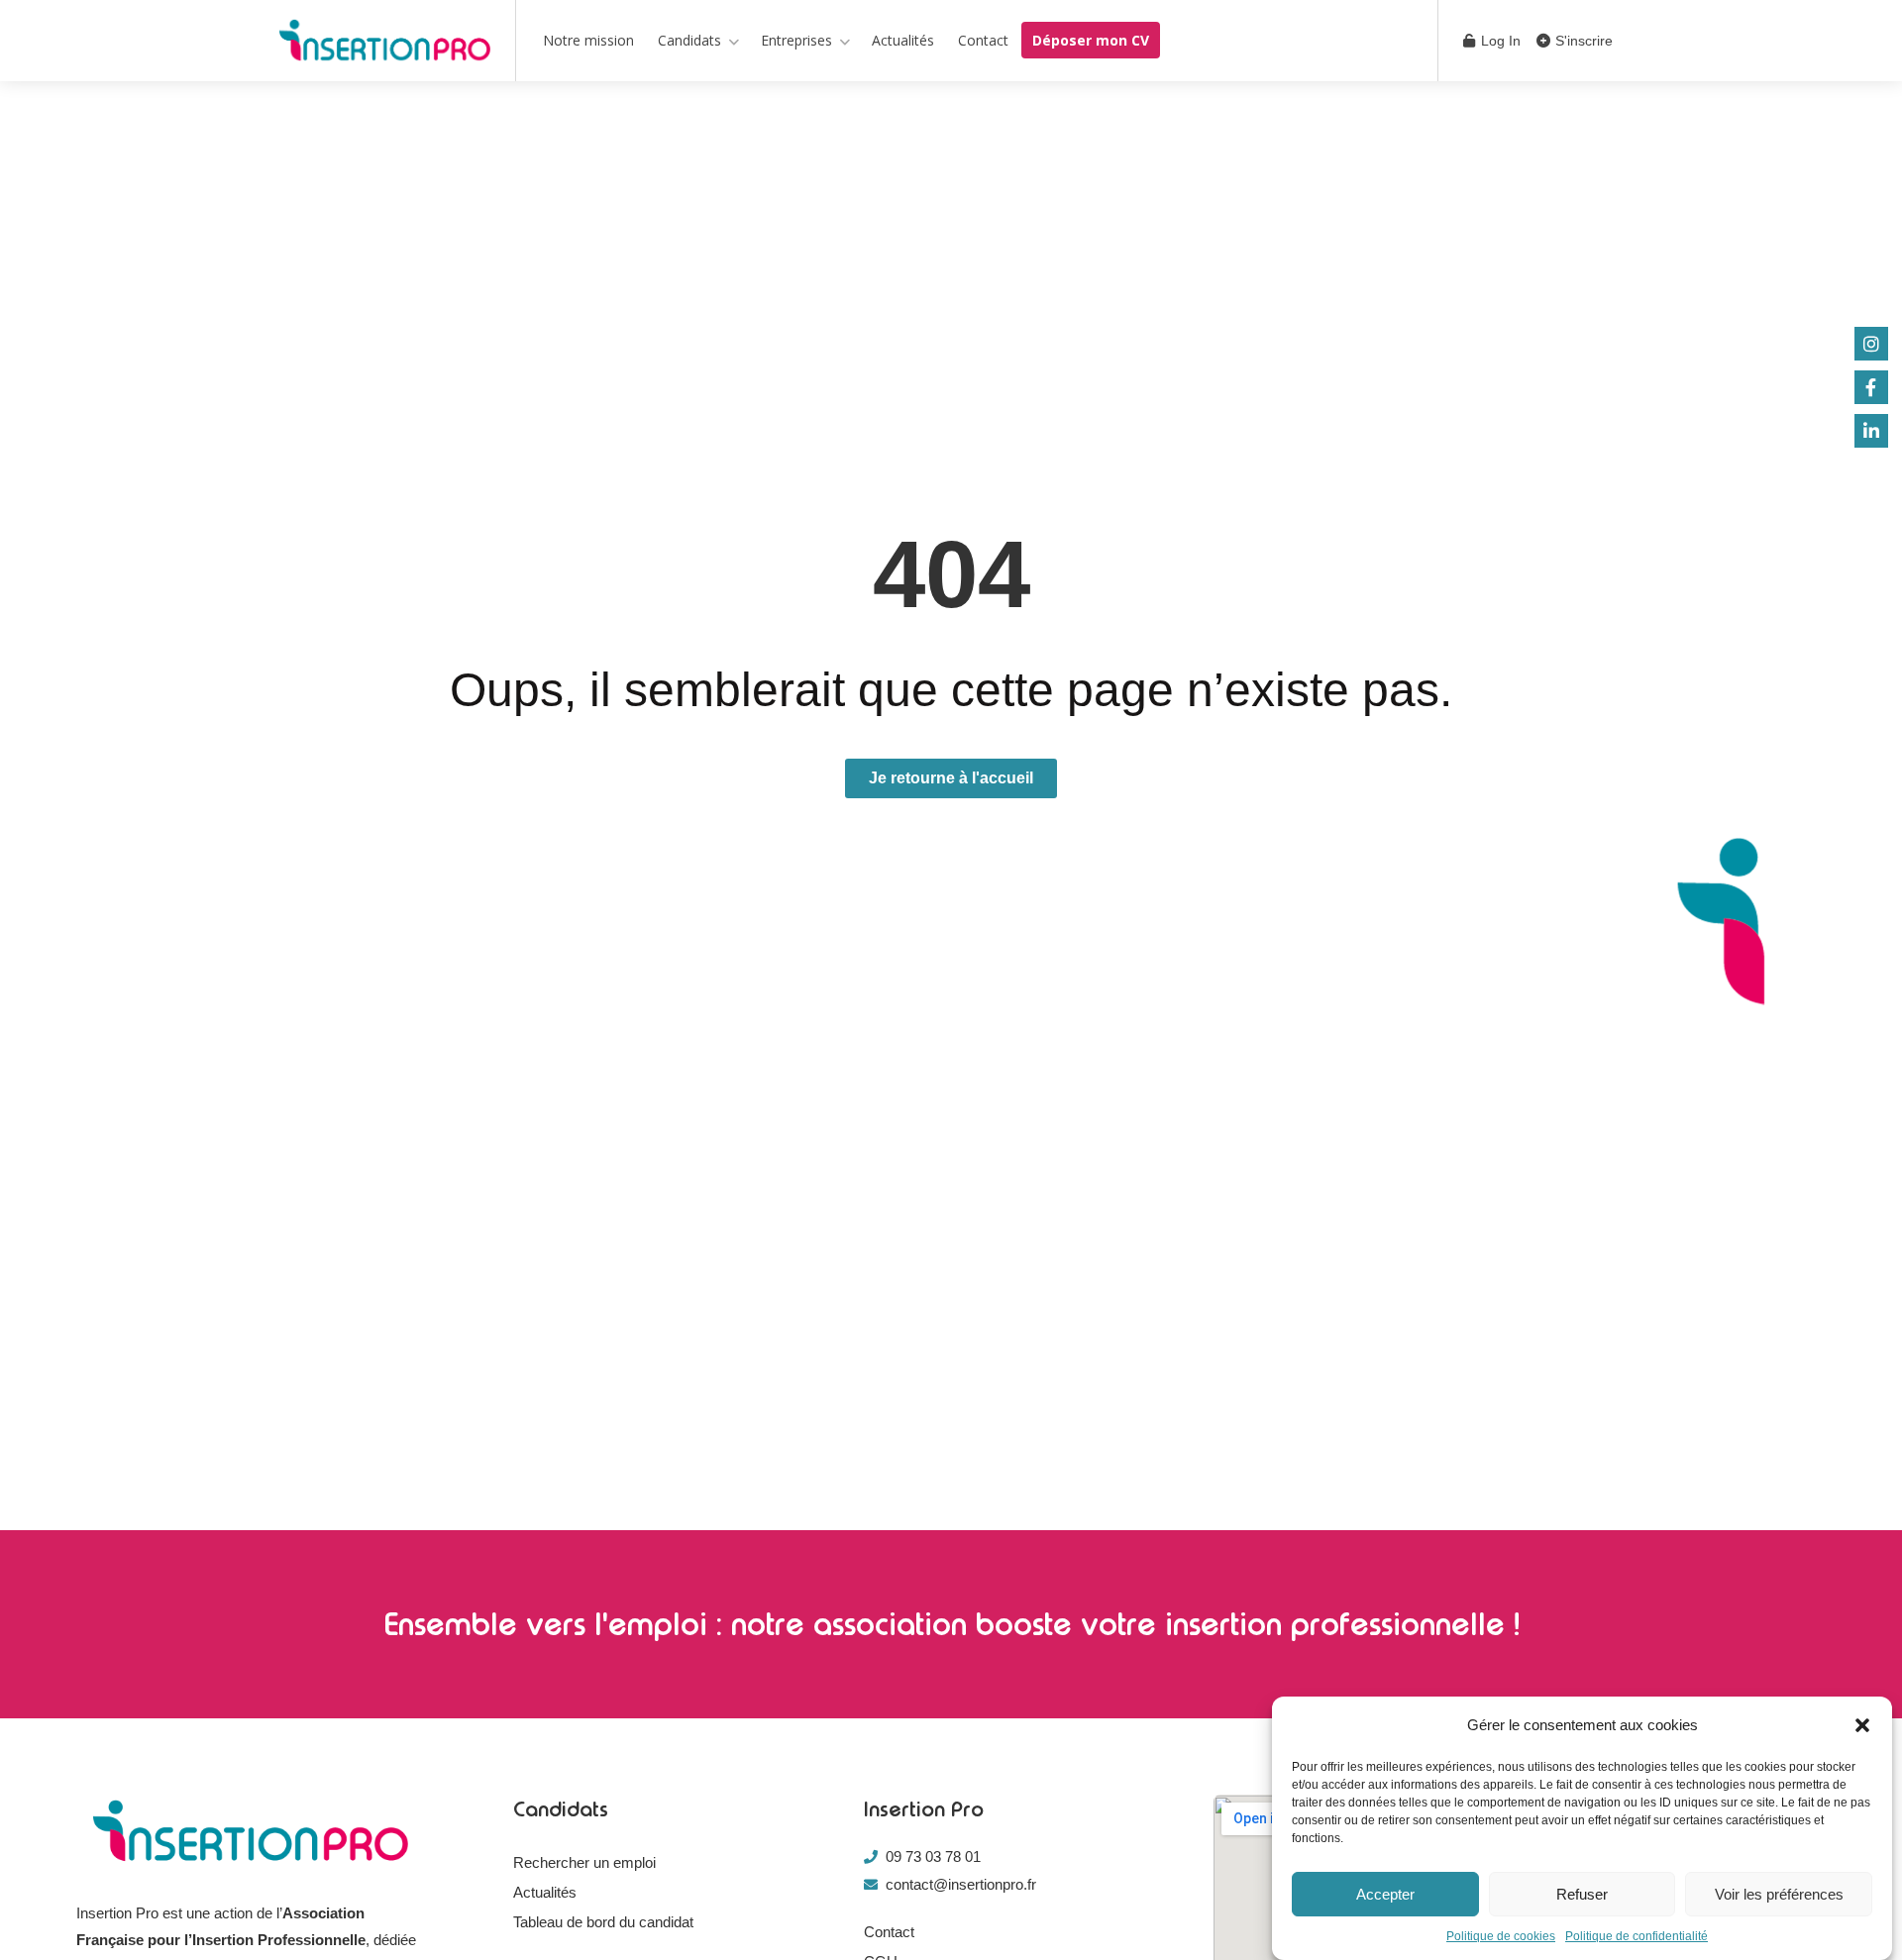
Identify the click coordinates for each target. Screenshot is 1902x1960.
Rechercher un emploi (584, 1862)
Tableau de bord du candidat (603, 1922)
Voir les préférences (1779, 1894)
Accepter (1385, 1894)
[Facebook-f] (1871, 387)
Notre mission (588, 40)
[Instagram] (1871, 344)
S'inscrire (1582, 41)
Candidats (689, 40)
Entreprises (796, 40)
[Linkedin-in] (1871, 431)
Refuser (1582, 1894)
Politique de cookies (1501, 1936)
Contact (983, 40)
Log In (1499, 41)
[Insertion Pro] (385, 44)
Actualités (903, 40)
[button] (1862, 1725)
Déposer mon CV (1091, 40)
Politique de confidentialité (1637, 1936)
